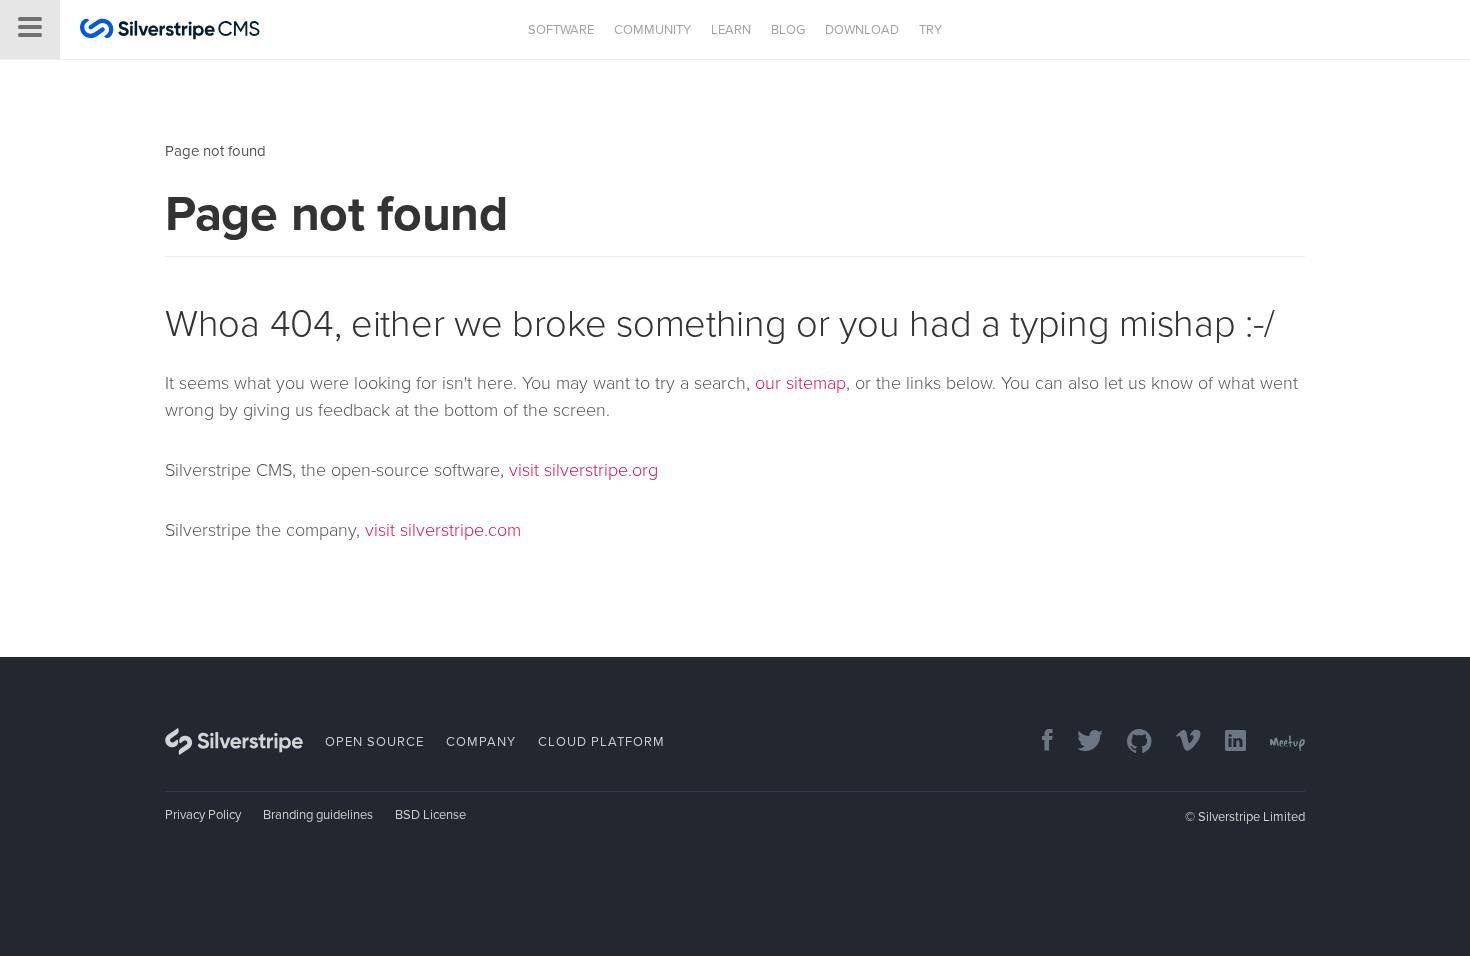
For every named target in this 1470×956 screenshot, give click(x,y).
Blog (788, 30)
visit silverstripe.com (443, 530)
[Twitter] (1080, 742)
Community (652, 30)
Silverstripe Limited (1251, 817)
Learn (731, 30)
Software (561, 30)
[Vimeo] (1178, 742)
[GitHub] (1129, 742)
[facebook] (1037, 742)
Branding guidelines (318, 815)
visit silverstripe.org (583, 470)
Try (930, 30)
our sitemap (800, 383)
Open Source (374, 742)
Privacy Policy (203, 815)
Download (862, 30)
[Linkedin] (1225, 742)
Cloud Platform (601, 742)
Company (481, 742)
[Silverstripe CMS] (170, 31)
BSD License (430, 815)
